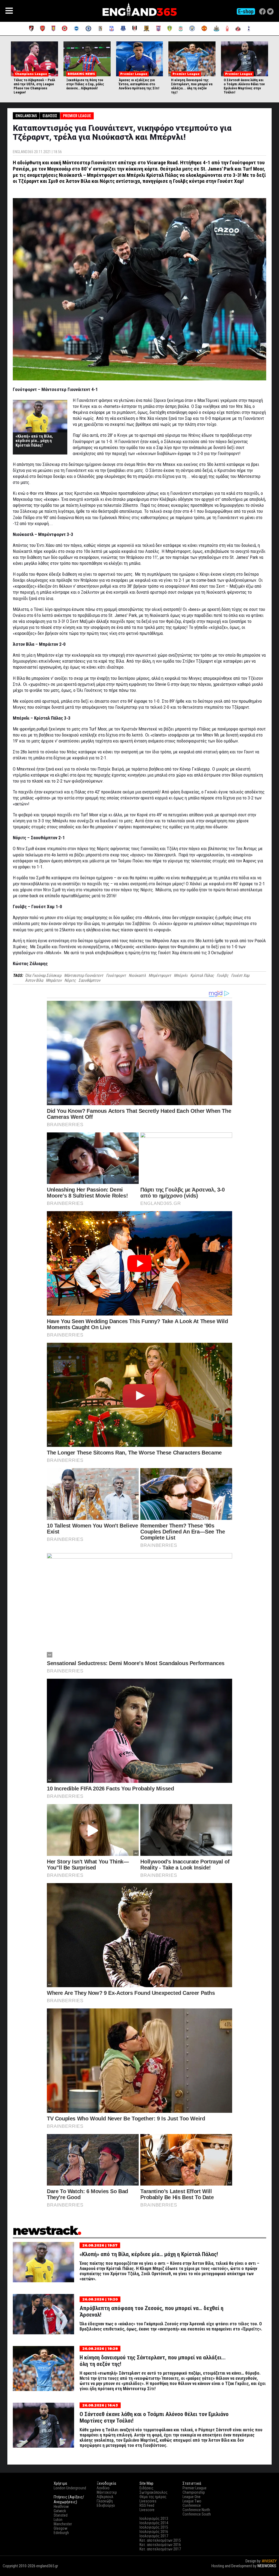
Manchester (63, 2524)
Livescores (148, 2501)
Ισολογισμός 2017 (154, 2536)
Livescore (147, 2510)
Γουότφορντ (116, 975)
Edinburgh (61, 2533)
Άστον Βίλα (34, 980)
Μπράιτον (54, 980)
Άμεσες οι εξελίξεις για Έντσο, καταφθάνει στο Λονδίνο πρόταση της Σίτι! (139, 84)
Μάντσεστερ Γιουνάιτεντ (84, 975)
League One (192, 2497)
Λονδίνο (103, 2488)
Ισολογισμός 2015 (154, 2527)
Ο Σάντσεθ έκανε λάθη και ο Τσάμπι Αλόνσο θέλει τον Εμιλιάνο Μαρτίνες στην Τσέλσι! (244, 86)
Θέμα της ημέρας (153, 2497)
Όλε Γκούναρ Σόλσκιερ (43, 975)
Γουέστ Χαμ (240, 975)
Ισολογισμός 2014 (154, 2523)
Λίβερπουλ (105, 2497)
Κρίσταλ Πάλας (202, 975)
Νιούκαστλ (137, 975)
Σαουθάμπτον (89, 980)
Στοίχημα (269, 2571)
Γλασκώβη (105, 2501)
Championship (194, 2492)
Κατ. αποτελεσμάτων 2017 (160, 2549)
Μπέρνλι (181, 975)
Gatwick (60, 2511)
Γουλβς (222, 975)
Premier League (77, 116)
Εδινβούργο (106, 2505)
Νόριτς (70, 980)
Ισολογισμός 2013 (154, 2519)
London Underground (70, 2488)
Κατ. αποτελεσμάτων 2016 (160, 2545)
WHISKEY (269, 2561)
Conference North (196, 2510)
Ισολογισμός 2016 (154, 2532)
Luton (58, 2520)
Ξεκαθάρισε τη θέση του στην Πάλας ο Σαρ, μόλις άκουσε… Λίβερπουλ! (85, 84)
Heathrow (61, 2507)
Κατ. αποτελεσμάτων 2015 (160, 2540)
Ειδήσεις (50, 116)
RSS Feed (147, 2505)
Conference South (197, 2514)
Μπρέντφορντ (160, 975)
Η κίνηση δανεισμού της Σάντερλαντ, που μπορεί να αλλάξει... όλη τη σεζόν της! (192, 86)
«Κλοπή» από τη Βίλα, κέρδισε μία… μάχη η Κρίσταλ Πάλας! (34, 441)
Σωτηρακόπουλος (154, 2492)
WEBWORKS (267, 2566)
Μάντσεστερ (107, 2492)
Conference (192, 2505)
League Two (192, 2501)
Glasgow (60, 2528)
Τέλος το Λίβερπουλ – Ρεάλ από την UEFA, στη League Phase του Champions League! (34, 86)
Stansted (61, 2515)
